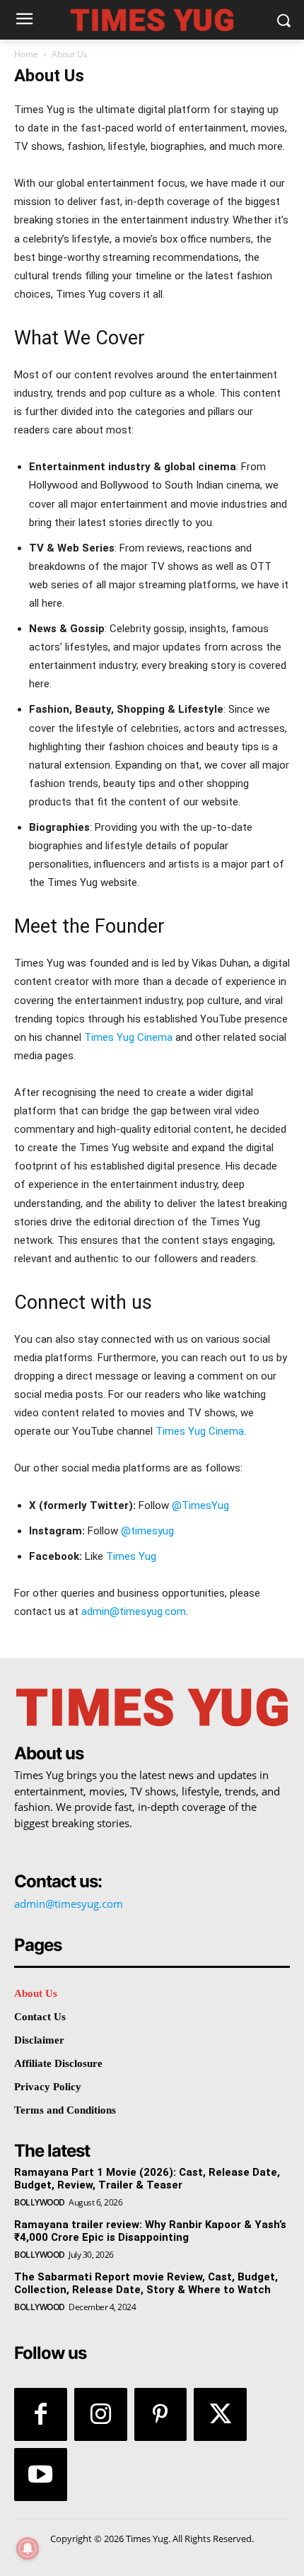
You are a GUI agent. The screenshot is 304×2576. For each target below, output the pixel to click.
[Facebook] (41, 2414)
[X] (220, 2414)
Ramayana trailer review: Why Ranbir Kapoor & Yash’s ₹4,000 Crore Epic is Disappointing (150, 2231)
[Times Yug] (152, 20)
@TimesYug (200, 1505)
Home (26, 54)
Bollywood (40, 2203)
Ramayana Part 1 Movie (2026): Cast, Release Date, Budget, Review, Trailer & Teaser (147, 2179)
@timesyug (147, 1531)
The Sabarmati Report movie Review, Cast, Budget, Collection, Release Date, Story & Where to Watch (146, 2283)
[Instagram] (101, 2414)
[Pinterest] (161, 2414)
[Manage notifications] (28, 2548)
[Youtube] (41, 2475)
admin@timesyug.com (134, 1612)
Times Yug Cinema (128, 1037)
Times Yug (131, 1556)
